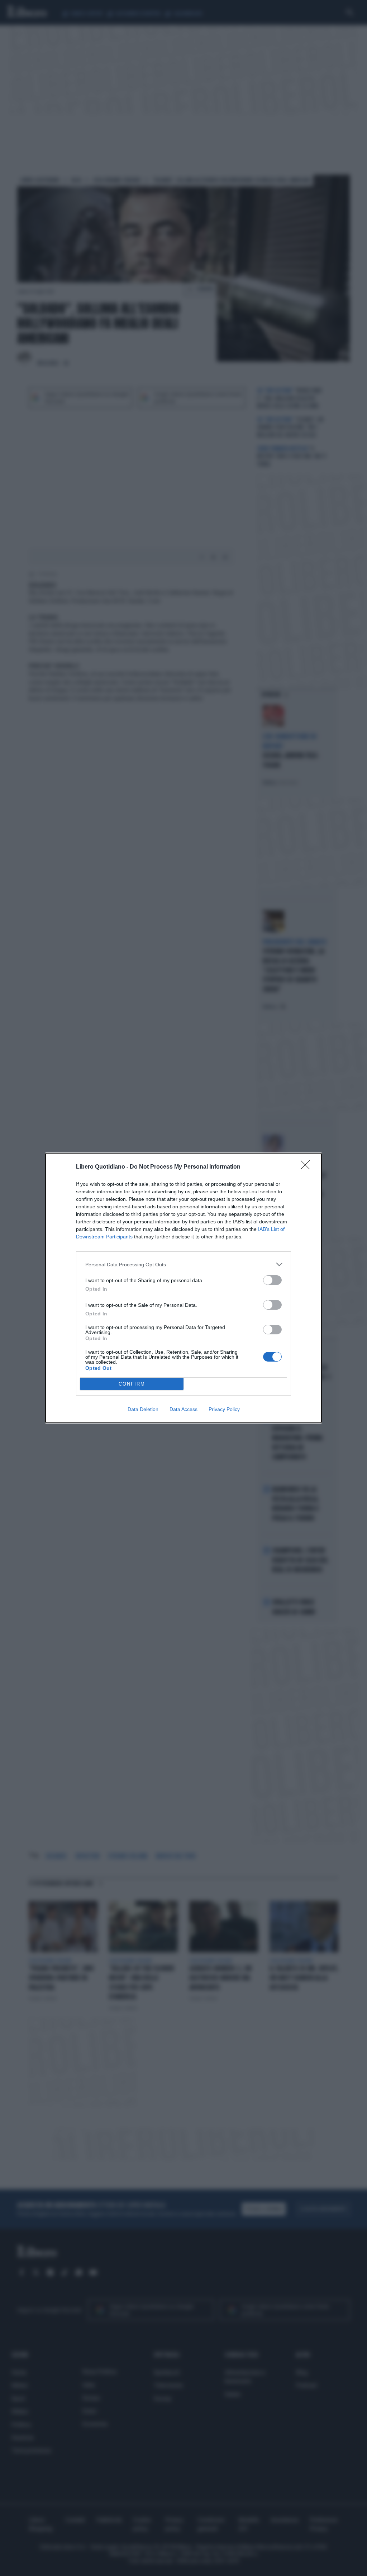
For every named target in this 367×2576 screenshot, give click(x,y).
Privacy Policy (224, 1409)
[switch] (272, 1280)
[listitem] (183, 1264)
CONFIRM (132, 1384)
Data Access (183, 1409)
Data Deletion (143, 1409)
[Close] (308, 1167)
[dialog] (183, 1288)
